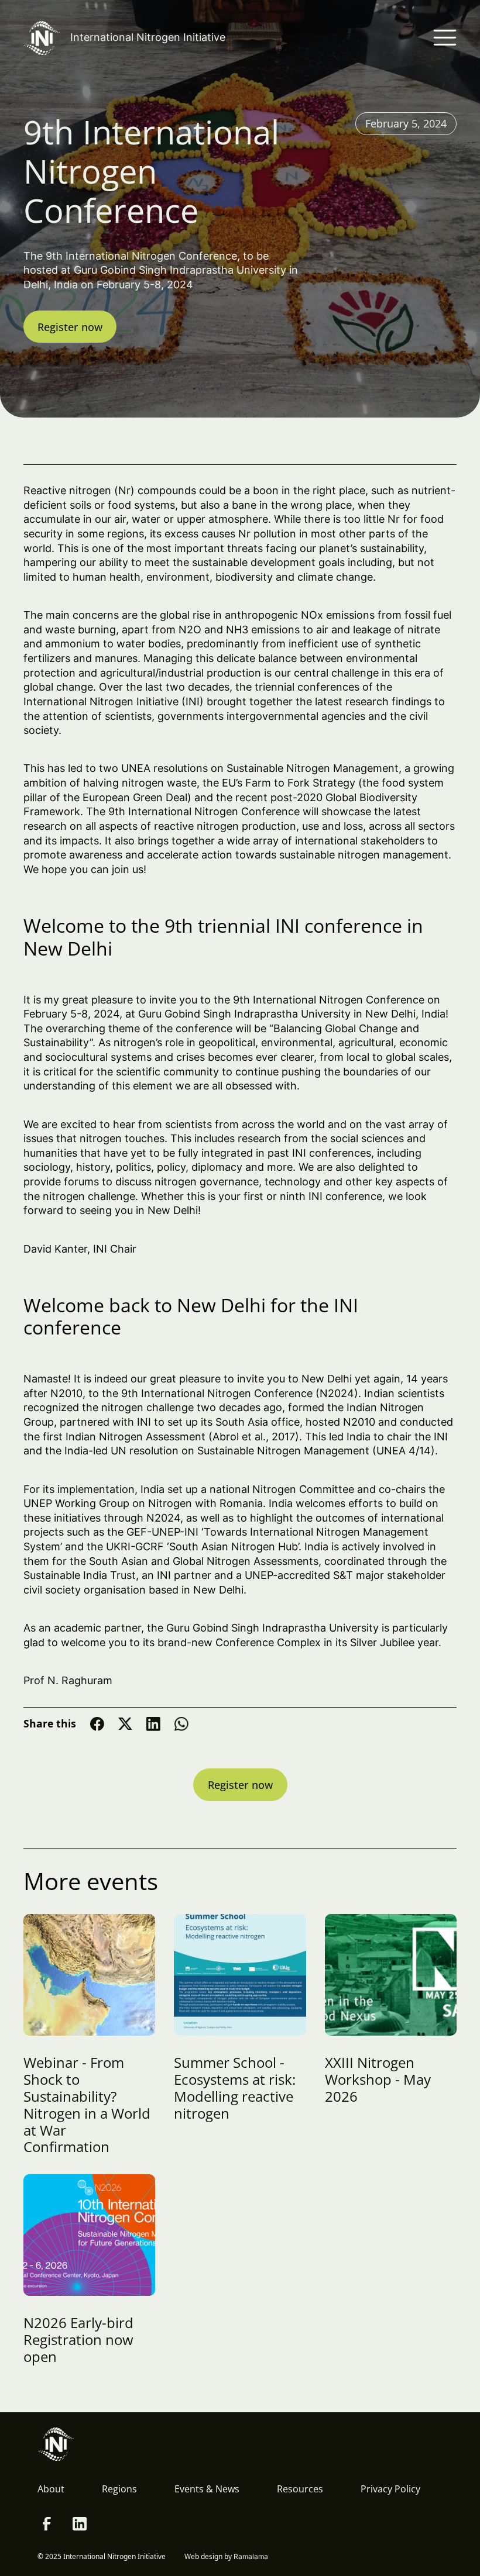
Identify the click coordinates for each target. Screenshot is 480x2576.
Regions (119, 2489)
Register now (70, 327)
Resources (300, 2489)
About (51, 2489)
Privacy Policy (390, 2489)
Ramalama (251, 2556)
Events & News (207, 2489)
